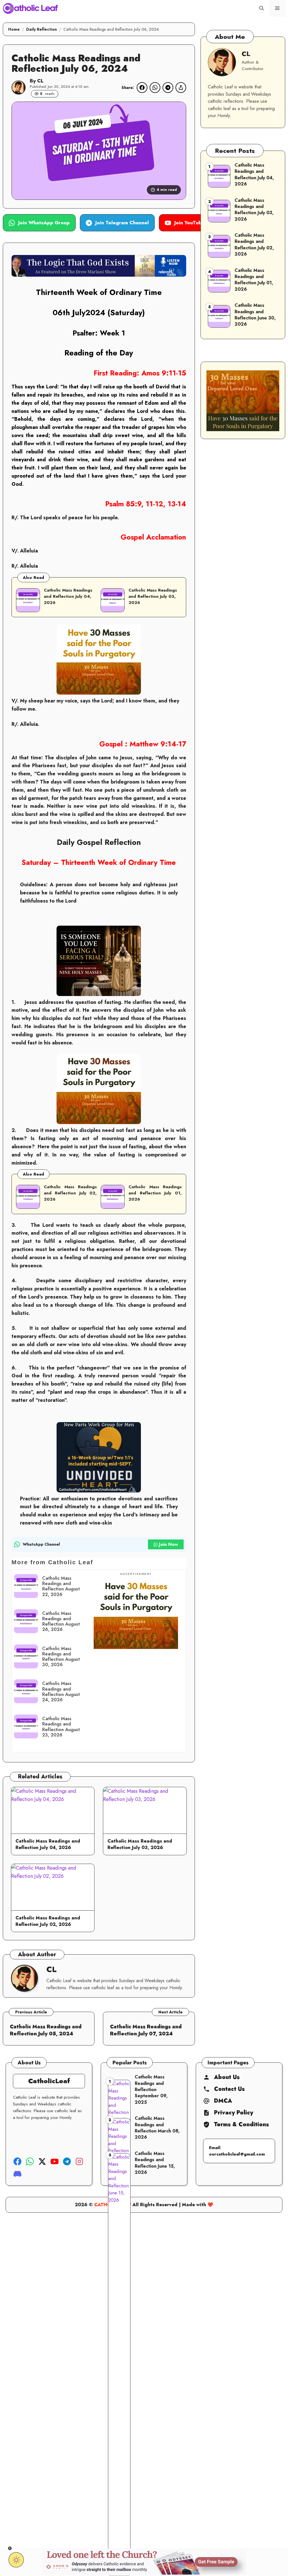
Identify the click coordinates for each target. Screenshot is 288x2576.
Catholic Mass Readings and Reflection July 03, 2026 (153, 596)
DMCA (223, 2101)
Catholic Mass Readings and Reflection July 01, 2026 (155, 1193)
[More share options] (181, 88)
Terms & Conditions (241, 2125)
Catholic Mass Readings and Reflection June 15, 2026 (155, 2163)
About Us (227, 2077)
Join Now (168, 1544)
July (79, 313)
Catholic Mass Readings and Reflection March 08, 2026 (157, 2128)
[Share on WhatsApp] (155, 88)
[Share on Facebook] (142, 88)
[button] (262, 8)
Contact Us (229, 2089)
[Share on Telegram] (168, 88)
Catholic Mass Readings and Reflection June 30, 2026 (255, 315)
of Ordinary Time (130, 292)
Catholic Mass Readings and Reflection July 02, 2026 (70, 1193)
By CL (37, 81)
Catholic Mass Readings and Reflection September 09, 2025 (151, 2090)
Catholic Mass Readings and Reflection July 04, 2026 (68, 596)
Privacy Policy (234, 2113)
